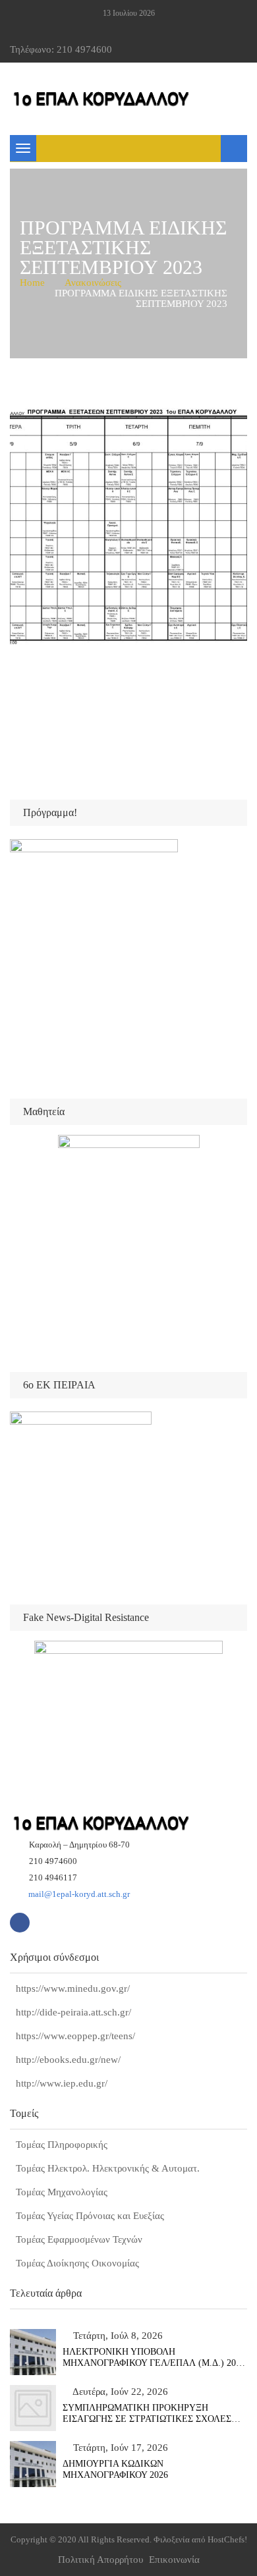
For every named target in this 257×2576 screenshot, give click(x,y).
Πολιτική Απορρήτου (100, 2560)
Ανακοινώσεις (93, 283)
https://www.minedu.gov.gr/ (73, 1988)
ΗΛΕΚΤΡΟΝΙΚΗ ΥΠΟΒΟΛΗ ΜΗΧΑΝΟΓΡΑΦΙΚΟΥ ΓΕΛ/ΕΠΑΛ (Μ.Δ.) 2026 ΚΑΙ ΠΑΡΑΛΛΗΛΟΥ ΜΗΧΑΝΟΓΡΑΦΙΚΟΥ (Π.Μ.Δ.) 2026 (154, 2358)
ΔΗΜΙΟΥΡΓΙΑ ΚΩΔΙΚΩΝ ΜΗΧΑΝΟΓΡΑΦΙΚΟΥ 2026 (115, 2469)
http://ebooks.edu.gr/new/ (68, 2060)
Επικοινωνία (174, 2560)
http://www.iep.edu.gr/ (62, 2083)
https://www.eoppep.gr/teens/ (75, 2036)
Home (32, 283)
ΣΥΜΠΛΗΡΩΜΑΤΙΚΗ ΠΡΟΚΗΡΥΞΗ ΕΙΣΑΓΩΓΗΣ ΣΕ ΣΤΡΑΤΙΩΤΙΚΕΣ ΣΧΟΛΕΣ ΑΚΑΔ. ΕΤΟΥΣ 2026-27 (147, 2414)
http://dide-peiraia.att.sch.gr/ (73, 2012)
